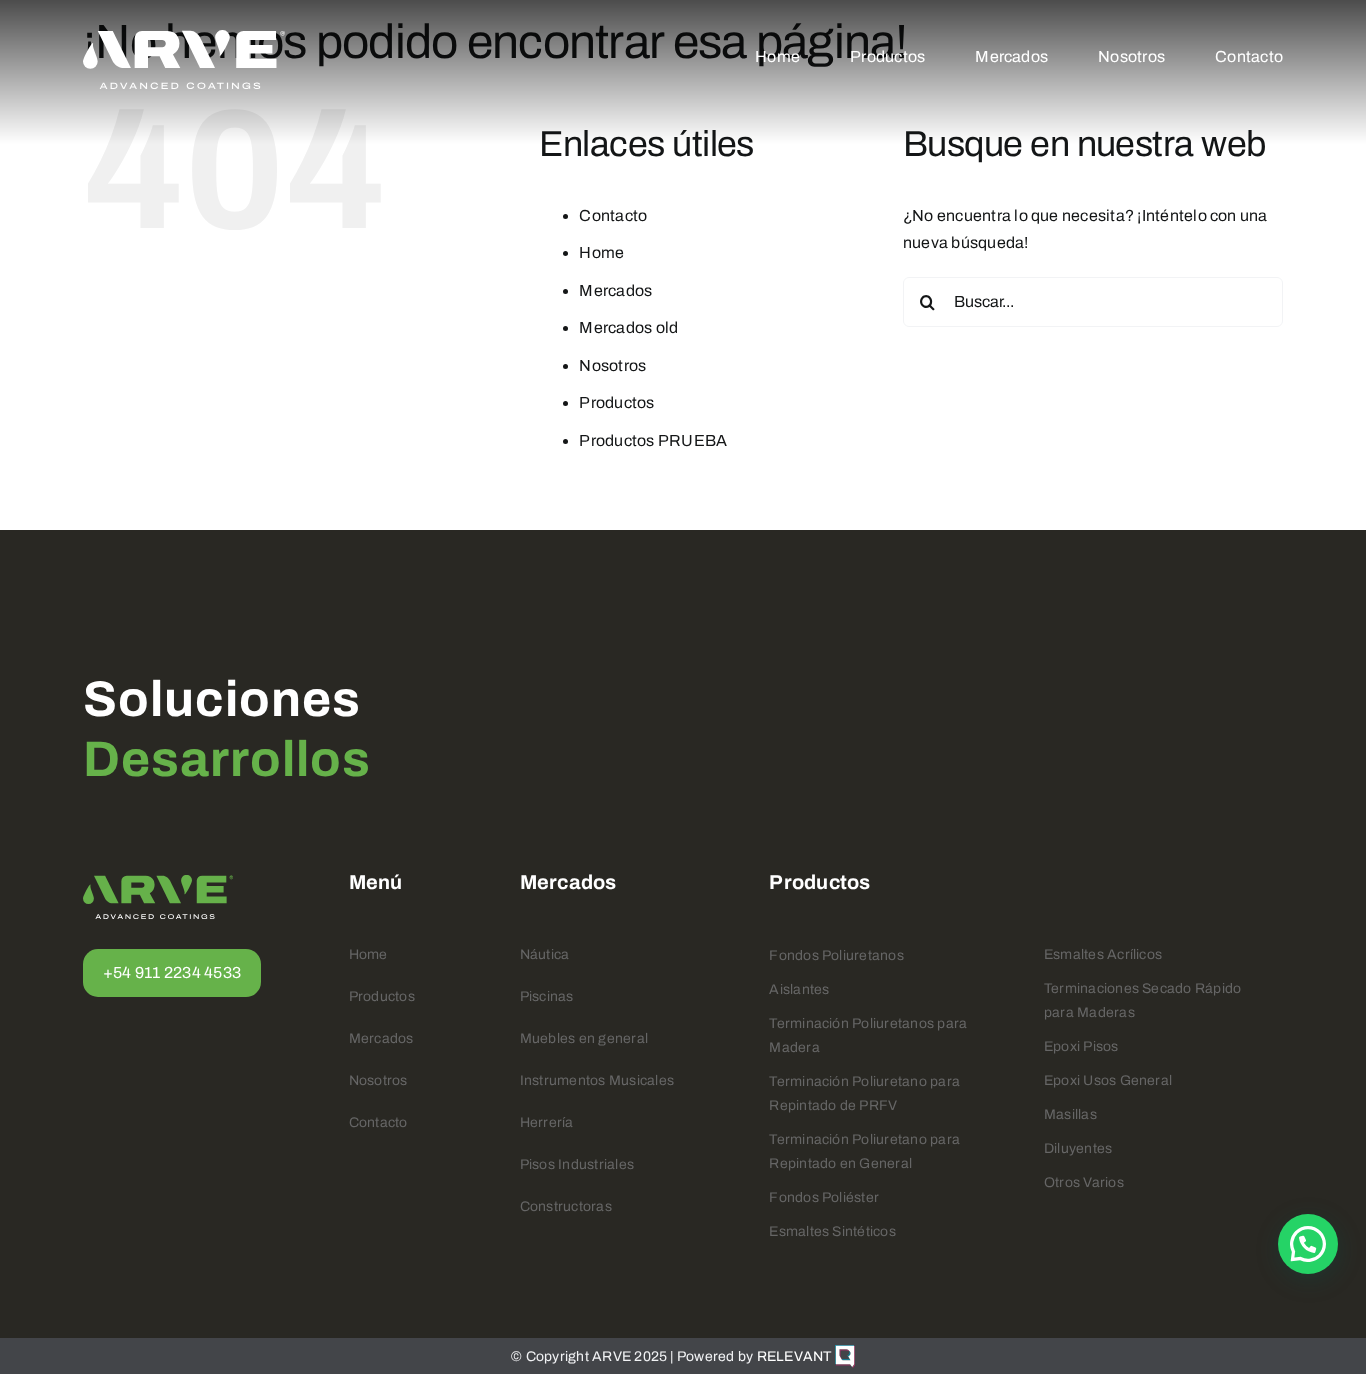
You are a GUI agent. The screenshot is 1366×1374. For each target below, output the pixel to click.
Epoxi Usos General (1108, 1080)
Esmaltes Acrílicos (1103, 954)
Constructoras (566, 1206)
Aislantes (799, 989)
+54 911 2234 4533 (172, 972)
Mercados (615, 290)
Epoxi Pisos (1081, 1046)
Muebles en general (584, 1038)
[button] (1308, 1244)
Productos (616, 402)
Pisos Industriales (577, 1164)
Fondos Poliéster (824, 1197)
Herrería (547, 1122)
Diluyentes (1078, 1148)
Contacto (613, 215)
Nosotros (612, 365)
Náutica (545, 954)
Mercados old (628, 327)
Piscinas (547, 996)
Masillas (1070, 1114)
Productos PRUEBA (653, 440)
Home (601, 252)
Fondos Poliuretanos (836, 955)
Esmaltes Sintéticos (832, 1231)
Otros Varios (1084, 1182)
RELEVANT (796, 1356)
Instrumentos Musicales (597, 1080)
